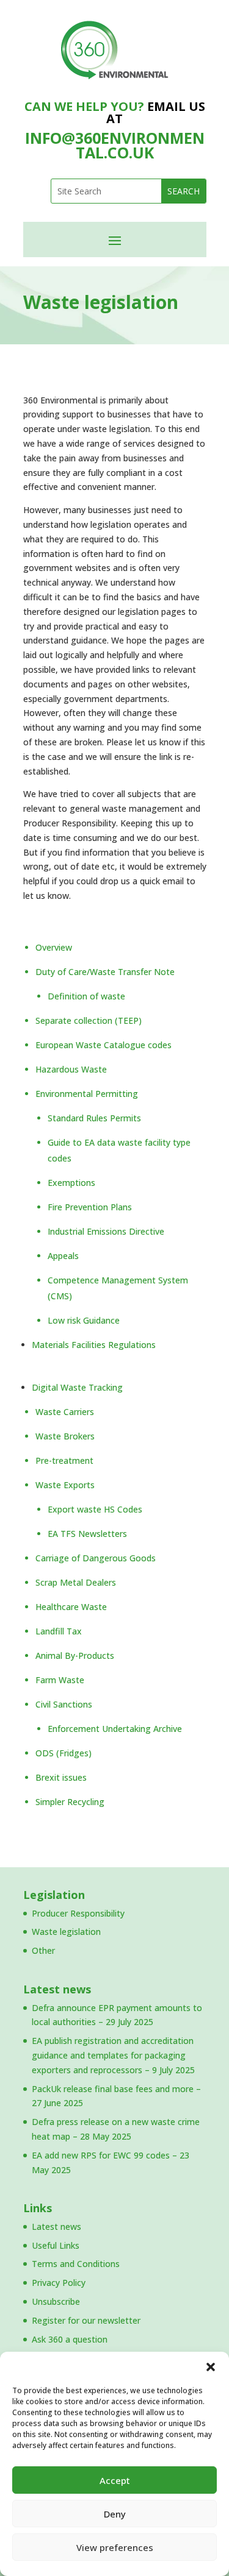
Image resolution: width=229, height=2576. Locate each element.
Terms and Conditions (76, 2264)
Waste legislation (66, 1932)
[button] (211, 2367)
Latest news (57, 1989)
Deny (115, 2514)
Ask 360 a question (70, 2339)
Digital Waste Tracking (77, 1387)
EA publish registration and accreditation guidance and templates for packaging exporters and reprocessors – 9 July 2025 (113, 2055)
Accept (115, 2480)
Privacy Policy (59, 2283)
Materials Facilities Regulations (94, 1345)
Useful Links (56, 2245)
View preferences (115, 2547)
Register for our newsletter (86, 2320)
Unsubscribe (56, 2301)
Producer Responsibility (78, 1913)
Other (43, 1950)
